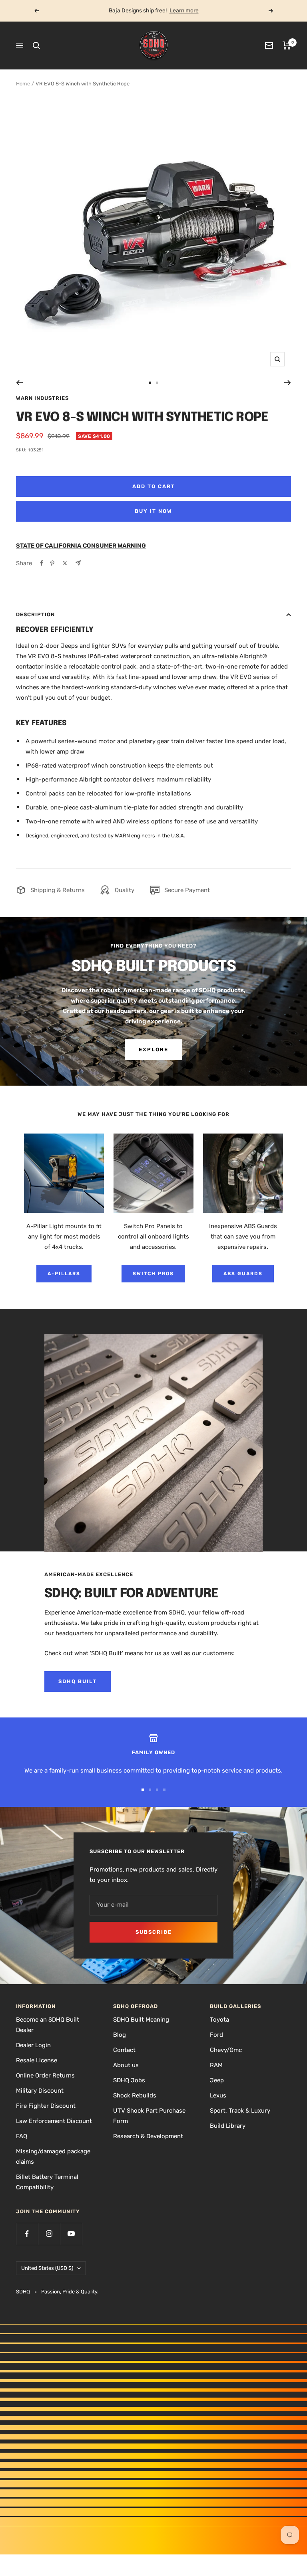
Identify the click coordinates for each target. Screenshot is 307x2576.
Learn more (184, 11)
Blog (120, 2035)
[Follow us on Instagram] (49, 2234)
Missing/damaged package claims (53, 2157)
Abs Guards (243, 1274)
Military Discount (40, 2091)
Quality (125, 890)
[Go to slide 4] (164, 1790)
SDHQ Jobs (129, 2080)
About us (126, 2065)
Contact (124, 2050)
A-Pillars (64, 1274)
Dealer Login (33, 2045)
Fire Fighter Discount (46, 2106)
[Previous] (19, 383)
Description (35, 614)
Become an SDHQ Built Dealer (48, 2025)
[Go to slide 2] (157, 383)
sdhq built (78, 1681)
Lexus (218, 2095)
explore (153, 1050)
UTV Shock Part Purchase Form (149, 2116)
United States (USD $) (47, 2268)
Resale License (37, 2060)
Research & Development (148, 2136)
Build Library (228, 2126)
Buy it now (153, 511)
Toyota (219, 2020)
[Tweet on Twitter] (65, 563)
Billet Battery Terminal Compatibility (47, 2182)
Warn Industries (42, 398)
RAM (216, 2065)
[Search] (36, 46)
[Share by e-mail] (78, 563)
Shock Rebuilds (135, 2095)
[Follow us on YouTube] (71, 2234)
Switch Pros (153, 1274)
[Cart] (287, 46)
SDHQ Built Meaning (141, 2020)
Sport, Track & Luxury (240, 2111)
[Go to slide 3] (157, 1790)
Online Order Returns (45, 2075)
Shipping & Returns (58, 890)
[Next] (288, 383)
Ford (216, 2035)
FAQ (22, 2136)
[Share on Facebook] (42, 563)
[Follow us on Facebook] (27, 2234)
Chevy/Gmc (226, 2050)
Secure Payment (187, 890)
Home (23, 84)
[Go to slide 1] (150, 383)
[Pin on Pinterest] (52, 563)
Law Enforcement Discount (54, 2121)
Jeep (217, 2080)
